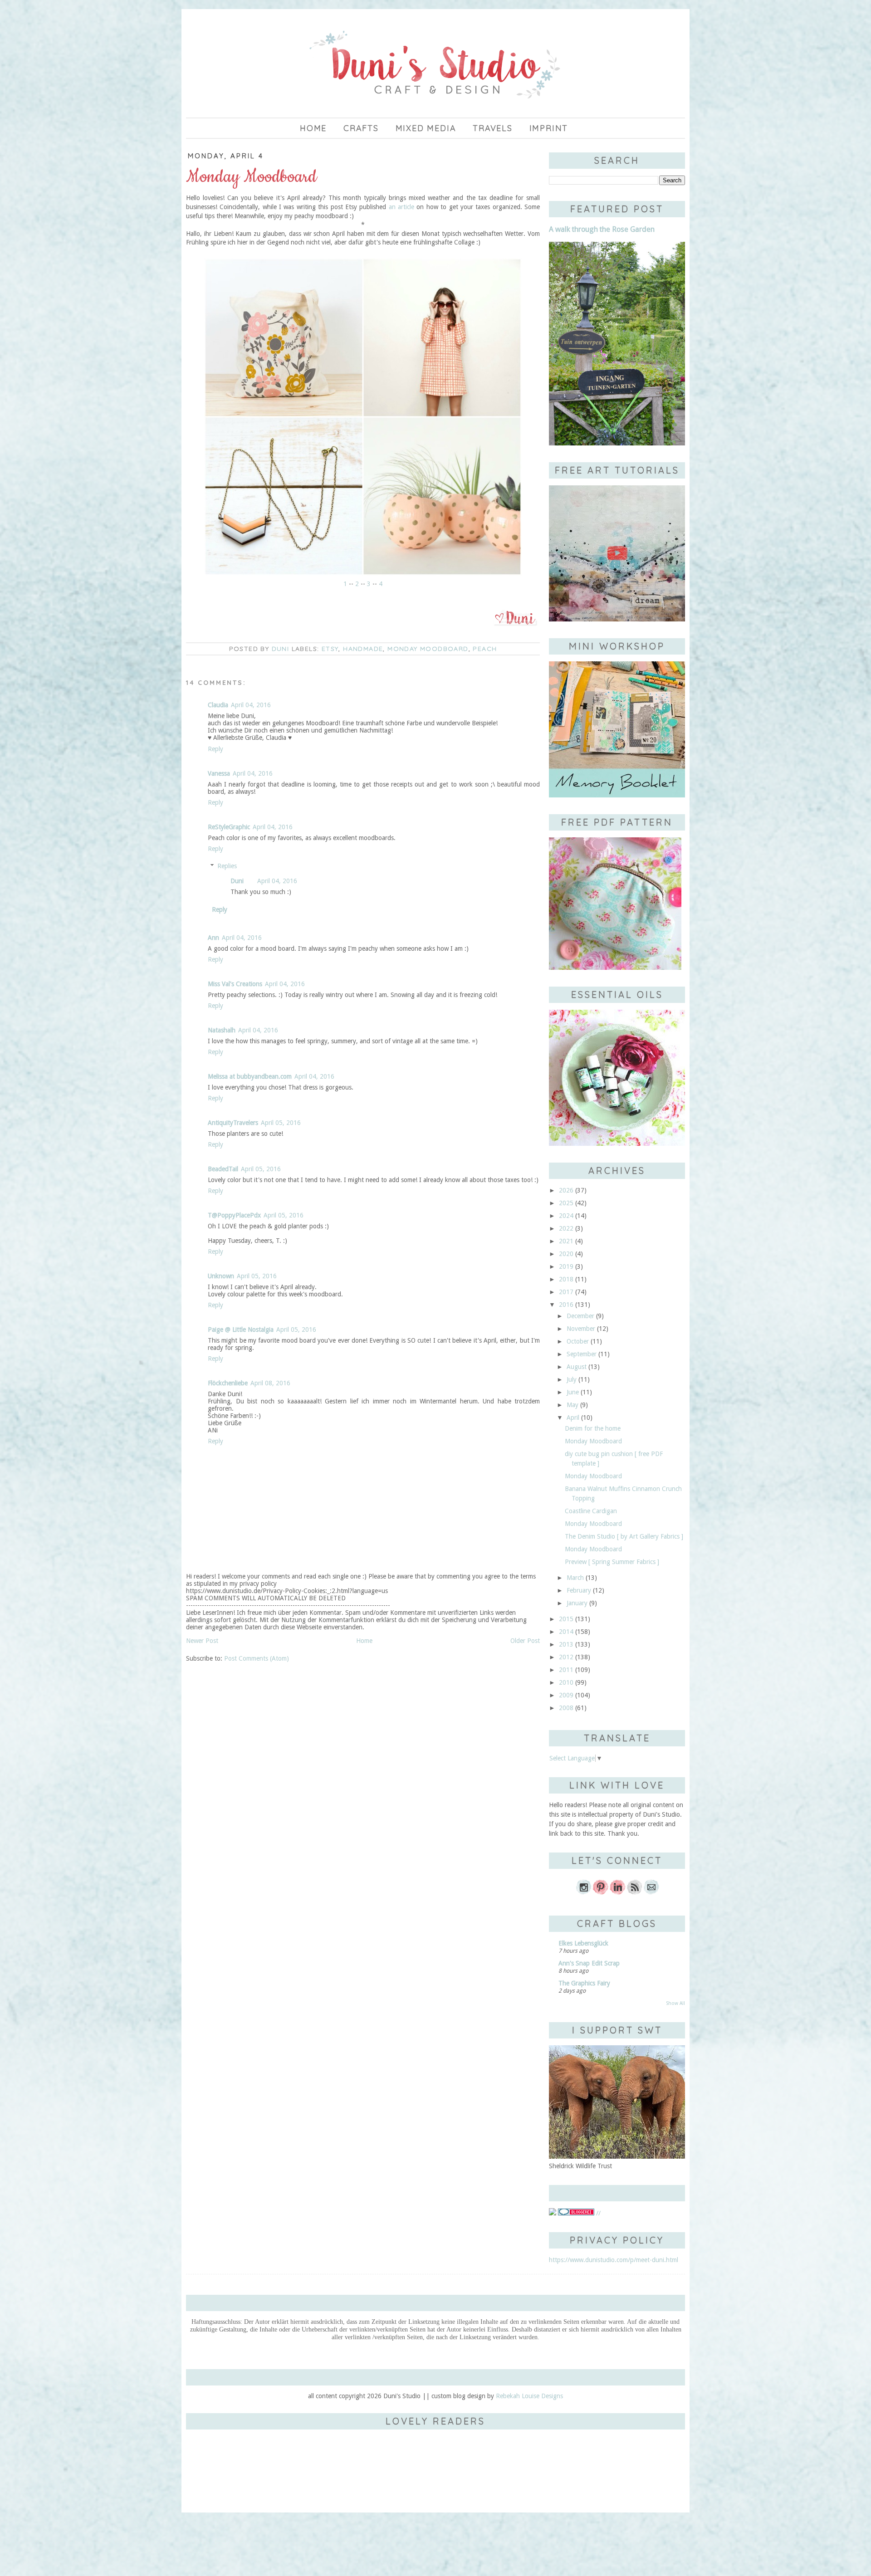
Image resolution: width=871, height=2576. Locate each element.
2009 (566, 1695)
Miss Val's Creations (235, 984)
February (579, 1590)
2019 (566, 1266)
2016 (566, 1305)
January (577, 1603)
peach (485, 649)
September (582, 1354)
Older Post (525, 1641)
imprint (549, 128)
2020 (566, 1254)
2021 (566, 1241)
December (580, 1316)
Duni (237, 881)
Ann (213, 938)
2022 (566, 1228)
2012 (566, 1657)
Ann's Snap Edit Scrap (589, 1963)
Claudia (218, 705)
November (581, 1329)
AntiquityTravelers (233, 1123)
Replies (227, 866)
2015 (566, 1619)
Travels (493, 128)
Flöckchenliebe (228, 1383)
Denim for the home (593, 1428)
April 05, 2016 (281, 1123)
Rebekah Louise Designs (529, 2396)
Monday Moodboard (428, 649)
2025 (566, 1203)
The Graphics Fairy (584, 1983)
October (578, 1341)
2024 (566, 1216)
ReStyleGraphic (229, 827)
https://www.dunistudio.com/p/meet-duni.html (614, 2260)
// (597, 2213)
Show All (675, 2003)
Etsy (330, 649)
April (573, 1418)
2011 (566, 1670)
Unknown (221, 1276)
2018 (566, 1279)
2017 (566, 1292)
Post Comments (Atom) (257, 1658)
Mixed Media (426, 128)
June (573, 1392)
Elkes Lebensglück (583, 1943)
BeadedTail (223, 1169)
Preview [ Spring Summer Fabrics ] (612, 1562)
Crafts (361, 128)
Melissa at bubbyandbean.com (250, 1076)
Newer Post (202, 1641)
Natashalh (222, 1030)
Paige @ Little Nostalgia (241, 1330)
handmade (363, 649)
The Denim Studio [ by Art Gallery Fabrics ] (624, 1536)
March (575, 1578)
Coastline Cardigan (591, 1511)
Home (313, 128)
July (572, 1379)
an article (401, 207)
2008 (566, 1708)
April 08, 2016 (270, 1383)
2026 (566, 1190)
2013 (566, 1644)
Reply (215, 749)
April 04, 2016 (251, 705)
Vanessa (219, 773)
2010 (566, 1682)
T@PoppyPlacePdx (234, 1215)
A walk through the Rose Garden (602, 229)
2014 (566, 1632)
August (577, 1367)
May (573, 1405)
